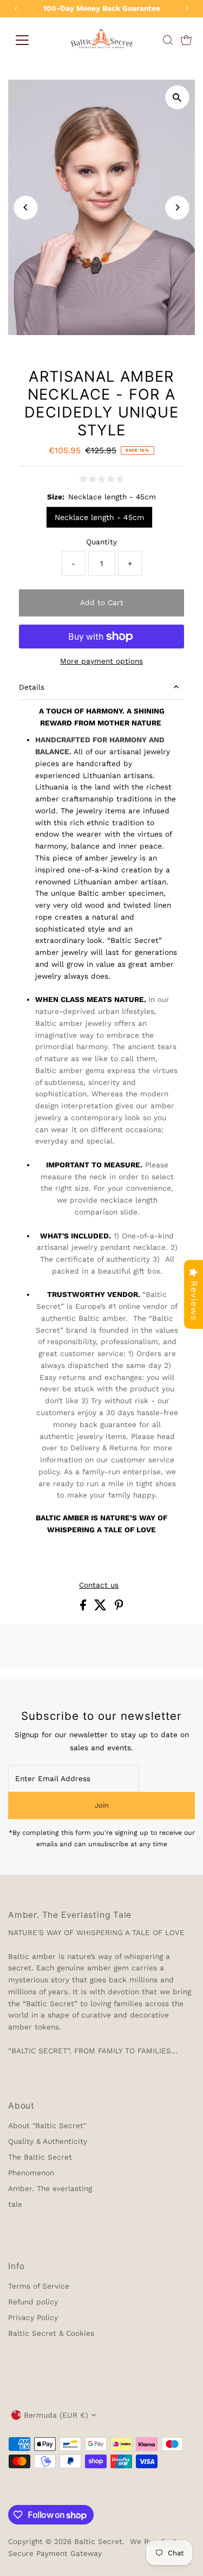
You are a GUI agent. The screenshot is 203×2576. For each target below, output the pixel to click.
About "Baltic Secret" (47, 2125)
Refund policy (33, 2302)
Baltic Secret (98, 2541)
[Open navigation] (22, 40)
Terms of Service (39, 2286)
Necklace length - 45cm (99, 517)
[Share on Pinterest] (119, 1608)
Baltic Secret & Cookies (51, 2333)
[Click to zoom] (177, 97)
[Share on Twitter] (102, 1608)
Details (32, 687)
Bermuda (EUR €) (56, 2415)
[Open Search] (168, 40)
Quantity (101, 542)
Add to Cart (102, 602)
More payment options (101, 661)
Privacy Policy (33, 2317)
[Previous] (26, 207)
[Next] (177, 207)
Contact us (99, 1585)
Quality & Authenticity (48, 2141)
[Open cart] (186, 40)
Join (102, 1805)
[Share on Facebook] (84, 1608)
